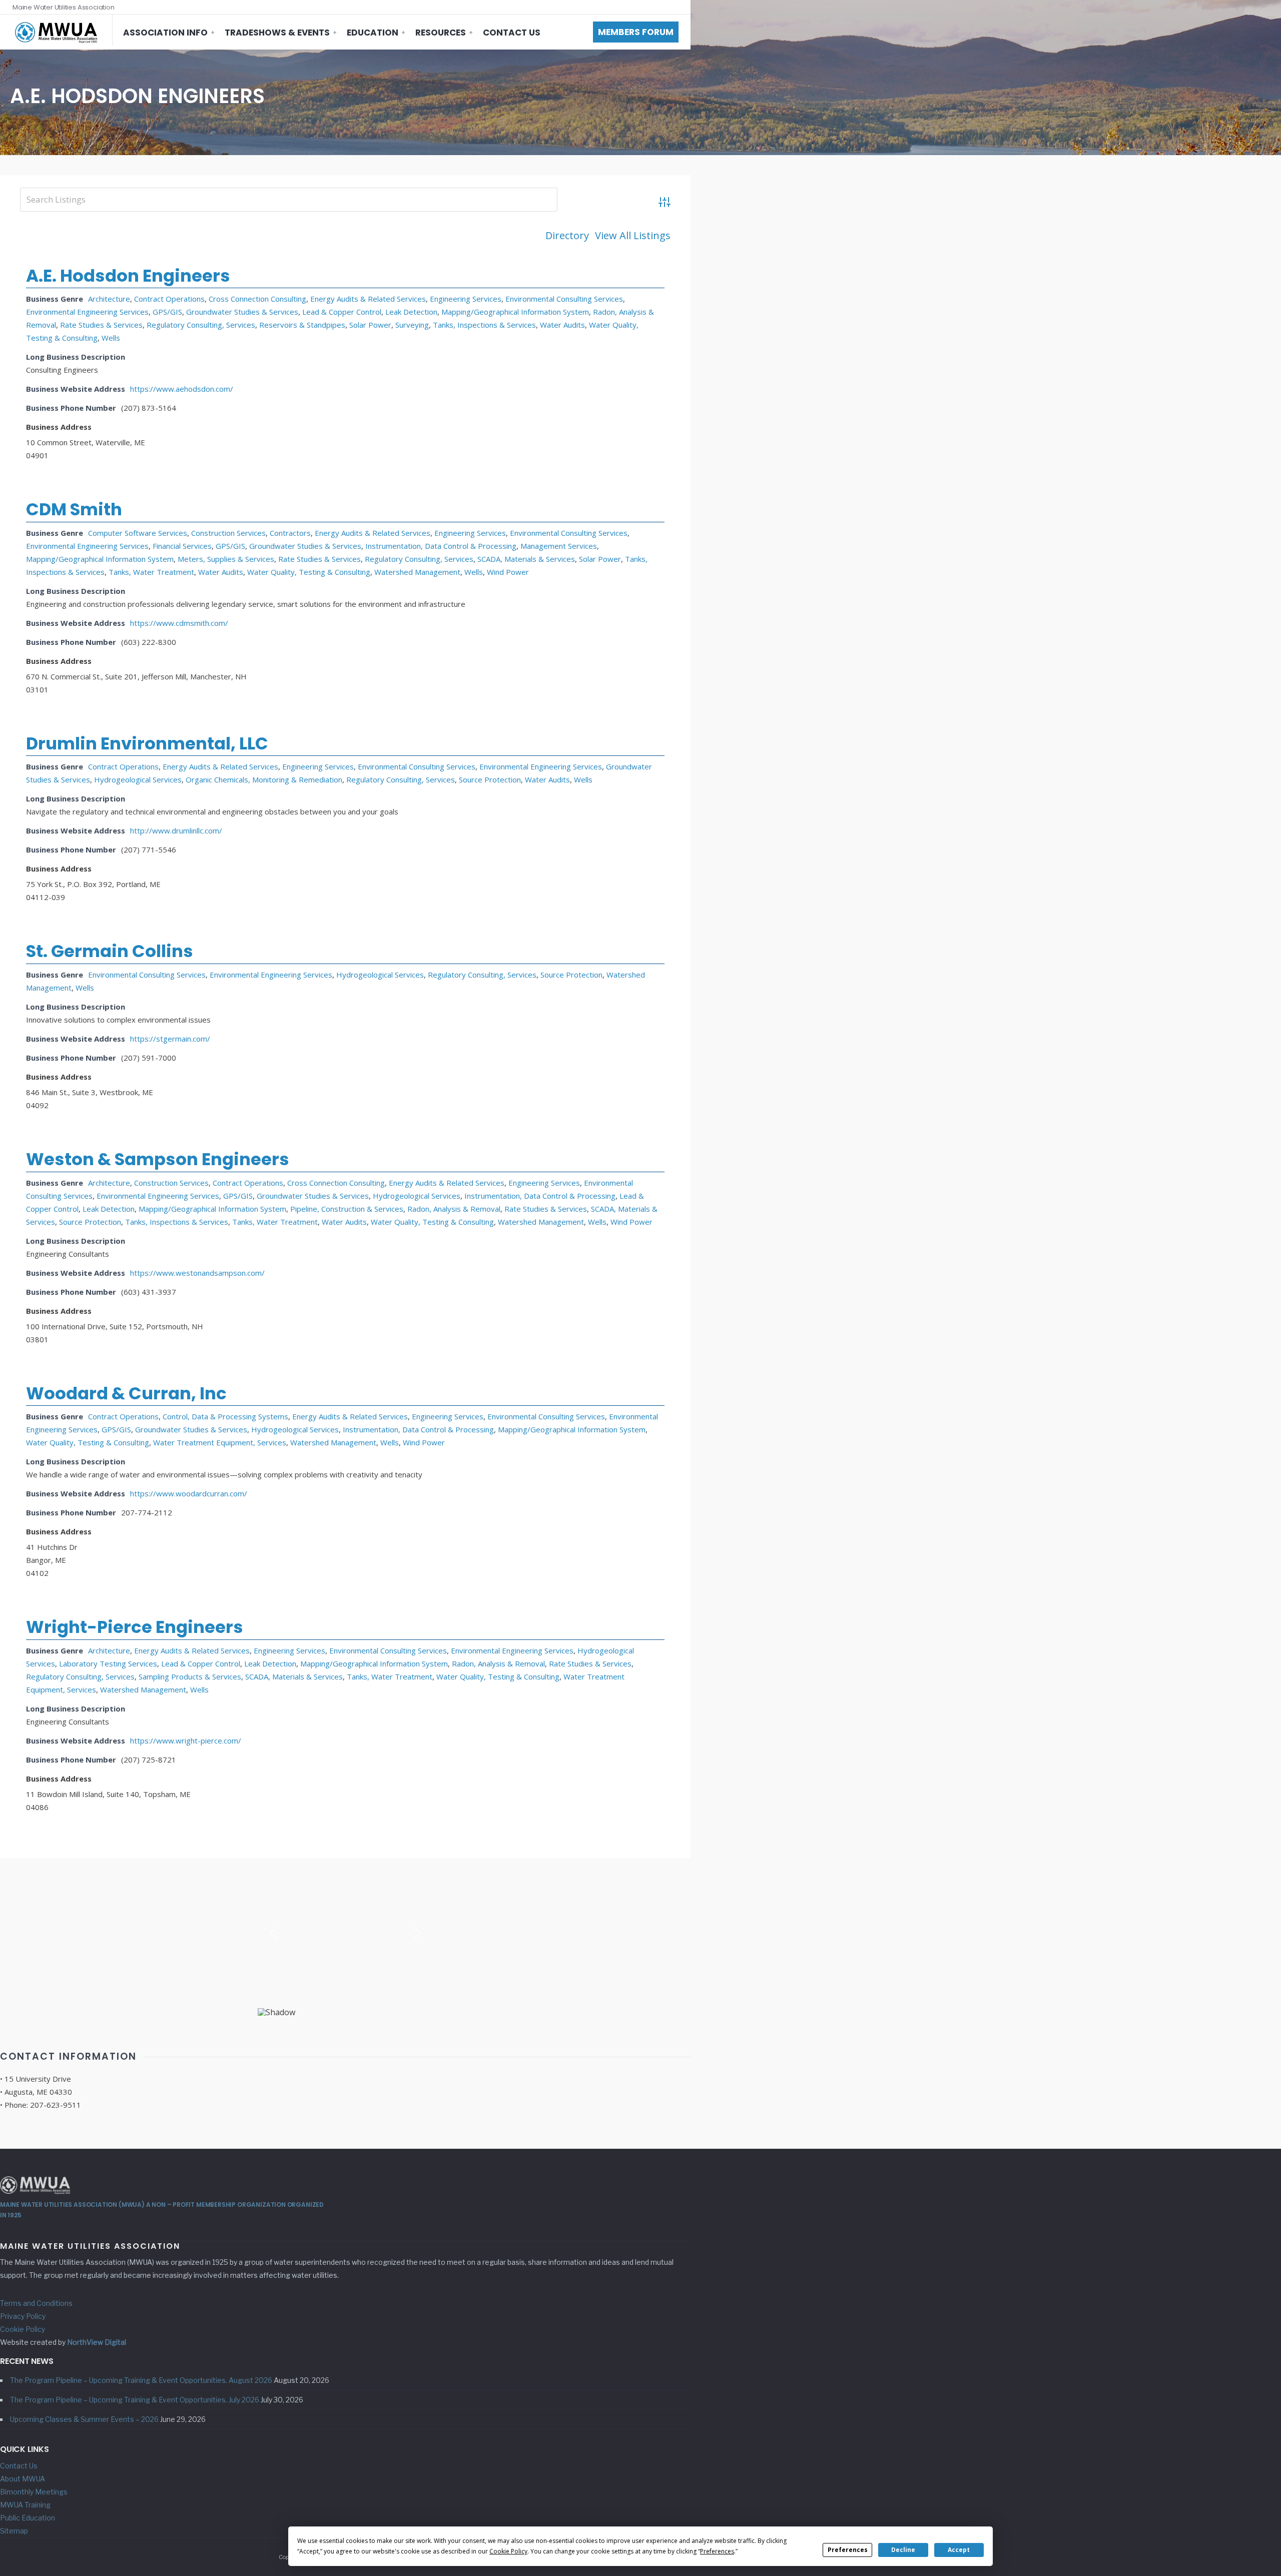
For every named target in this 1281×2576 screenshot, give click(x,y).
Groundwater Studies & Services (242, 312)
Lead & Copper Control (342, 312)
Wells (111, 338)
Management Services (559, 546)
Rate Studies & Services (101, 325)
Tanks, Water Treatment (151, 572)
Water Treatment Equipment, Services (220, 1442)
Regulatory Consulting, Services (201, 325)
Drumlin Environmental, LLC (147, 743)
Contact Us (512, 33)
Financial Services (182, 546)
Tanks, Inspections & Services (484, 325)
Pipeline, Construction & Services (347, 1209)
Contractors (290, 533)
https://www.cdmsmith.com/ (179, 623)
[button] (273, 1933)
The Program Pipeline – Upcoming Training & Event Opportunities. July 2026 (135, 2400)
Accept (959, 2550)
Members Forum (636, 32)
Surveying (412, 325)
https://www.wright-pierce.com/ (186, 1741)
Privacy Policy (23, 2316)
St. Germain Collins (110, 951)
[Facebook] (657, 7)
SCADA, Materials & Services (526, 559)
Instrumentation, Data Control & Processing (441, 546)
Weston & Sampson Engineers (158, 1159)
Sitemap (14, 2531)
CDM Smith (74, 509)
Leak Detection (411, 312)
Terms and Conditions (36, 2303)
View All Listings (633, 236)
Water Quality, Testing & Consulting (309, 572)
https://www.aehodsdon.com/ (182, 389)
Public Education (28, 2518)
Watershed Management (417, 572)
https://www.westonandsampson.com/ (197, 1273)
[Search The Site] (676, 7)
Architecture (109, 299)
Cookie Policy (23, 2329)
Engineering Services (466, 299)
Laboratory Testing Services (108, 1663)
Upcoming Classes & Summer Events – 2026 (84, 2419)
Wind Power (508, 572)
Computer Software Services (138, 533)
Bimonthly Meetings (34, 2492)
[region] (345, 1937)
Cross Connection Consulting (257, 299)
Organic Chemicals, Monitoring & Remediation (264, 779)
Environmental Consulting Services (564, 299)
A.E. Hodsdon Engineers (128, 276)
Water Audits (562, 325)
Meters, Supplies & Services (226, 559)
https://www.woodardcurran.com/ (189, 1493)
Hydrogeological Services (138, 779)
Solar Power (370, 325)
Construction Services (228, 533)
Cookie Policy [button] (508, 2551)
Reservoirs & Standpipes (302, 325)
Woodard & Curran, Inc (126, 1393)
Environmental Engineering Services (87, 312)
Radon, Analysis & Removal (454, 1209)
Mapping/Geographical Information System (515, 312)
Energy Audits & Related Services (368, 299)
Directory (567, 236)
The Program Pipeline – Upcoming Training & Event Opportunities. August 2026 (141, 2380)
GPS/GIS (167, 312)
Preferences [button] (717, 2551)
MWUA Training (25, 2505)
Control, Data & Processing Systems (225, 1416)
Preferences (848, 2550)
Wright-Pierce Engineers (135, 1627)
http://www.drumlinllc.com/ (176, 830)
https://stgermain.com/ (170, 1039)
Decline (903, 2550)
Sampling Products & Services (190, 1676)
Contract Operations (169, 299)
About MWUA (23, 2479)
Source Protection (490, 779)
